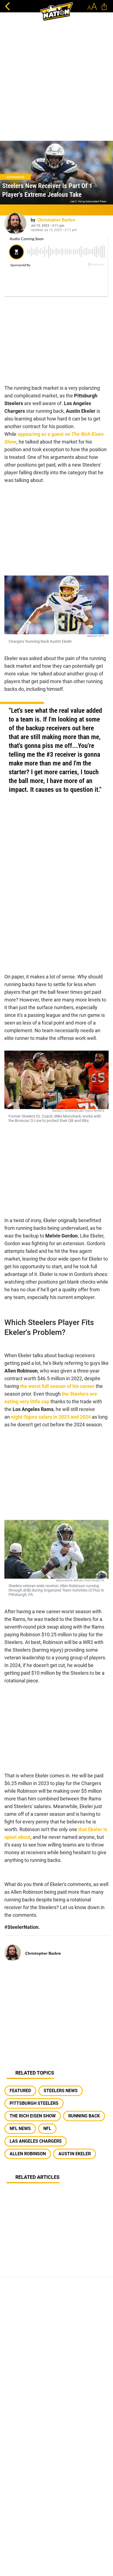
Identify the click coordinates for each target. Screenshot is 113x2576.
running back (84, 2116)
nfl (47, 2129)
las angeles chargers (36, 2141)
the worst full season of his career (57, 1386)
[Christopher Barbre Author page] (15, 223)
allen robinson (28, 2154)
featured (20, 2091)
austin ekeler (75, 2154)
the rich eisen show (33, 2116)
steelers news (61, 2091)
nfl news (20, 2129)
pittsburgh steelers (34, 2103)
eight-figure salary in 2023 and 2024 (50, 1417)
